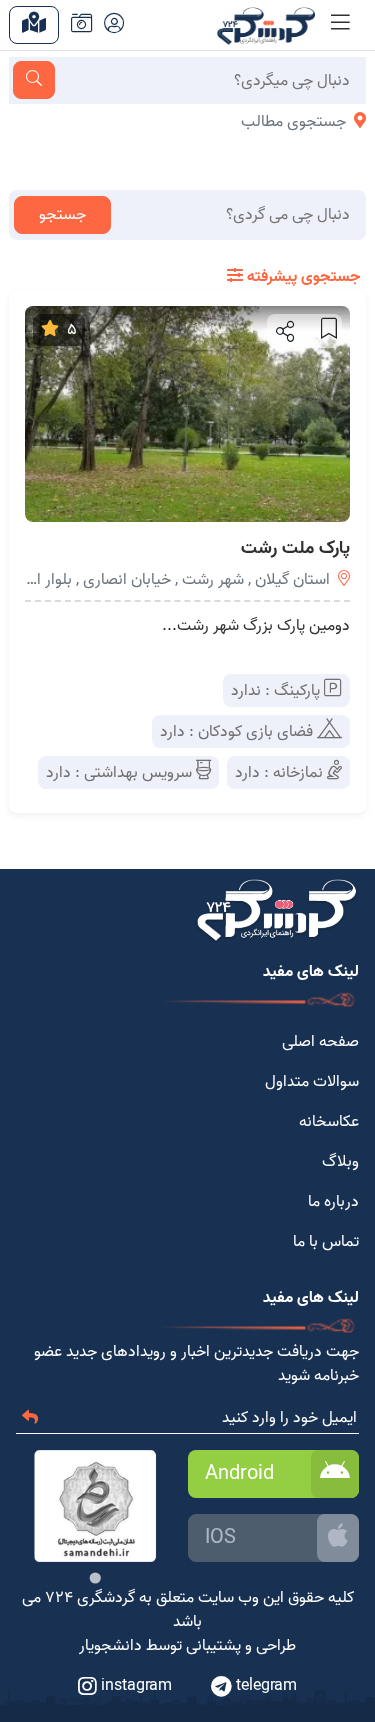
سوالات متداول (312, 1082)
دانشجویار (110, 1646)
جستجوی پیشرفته (301, 277)
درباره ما (333, 1202)
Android (239, 1474)
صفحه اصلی (320, 1042)
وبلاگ (340, 1162)
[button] (283, 331)
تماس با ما (326, 1242)
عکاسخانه (329, 1122)
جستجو (62, 215)
